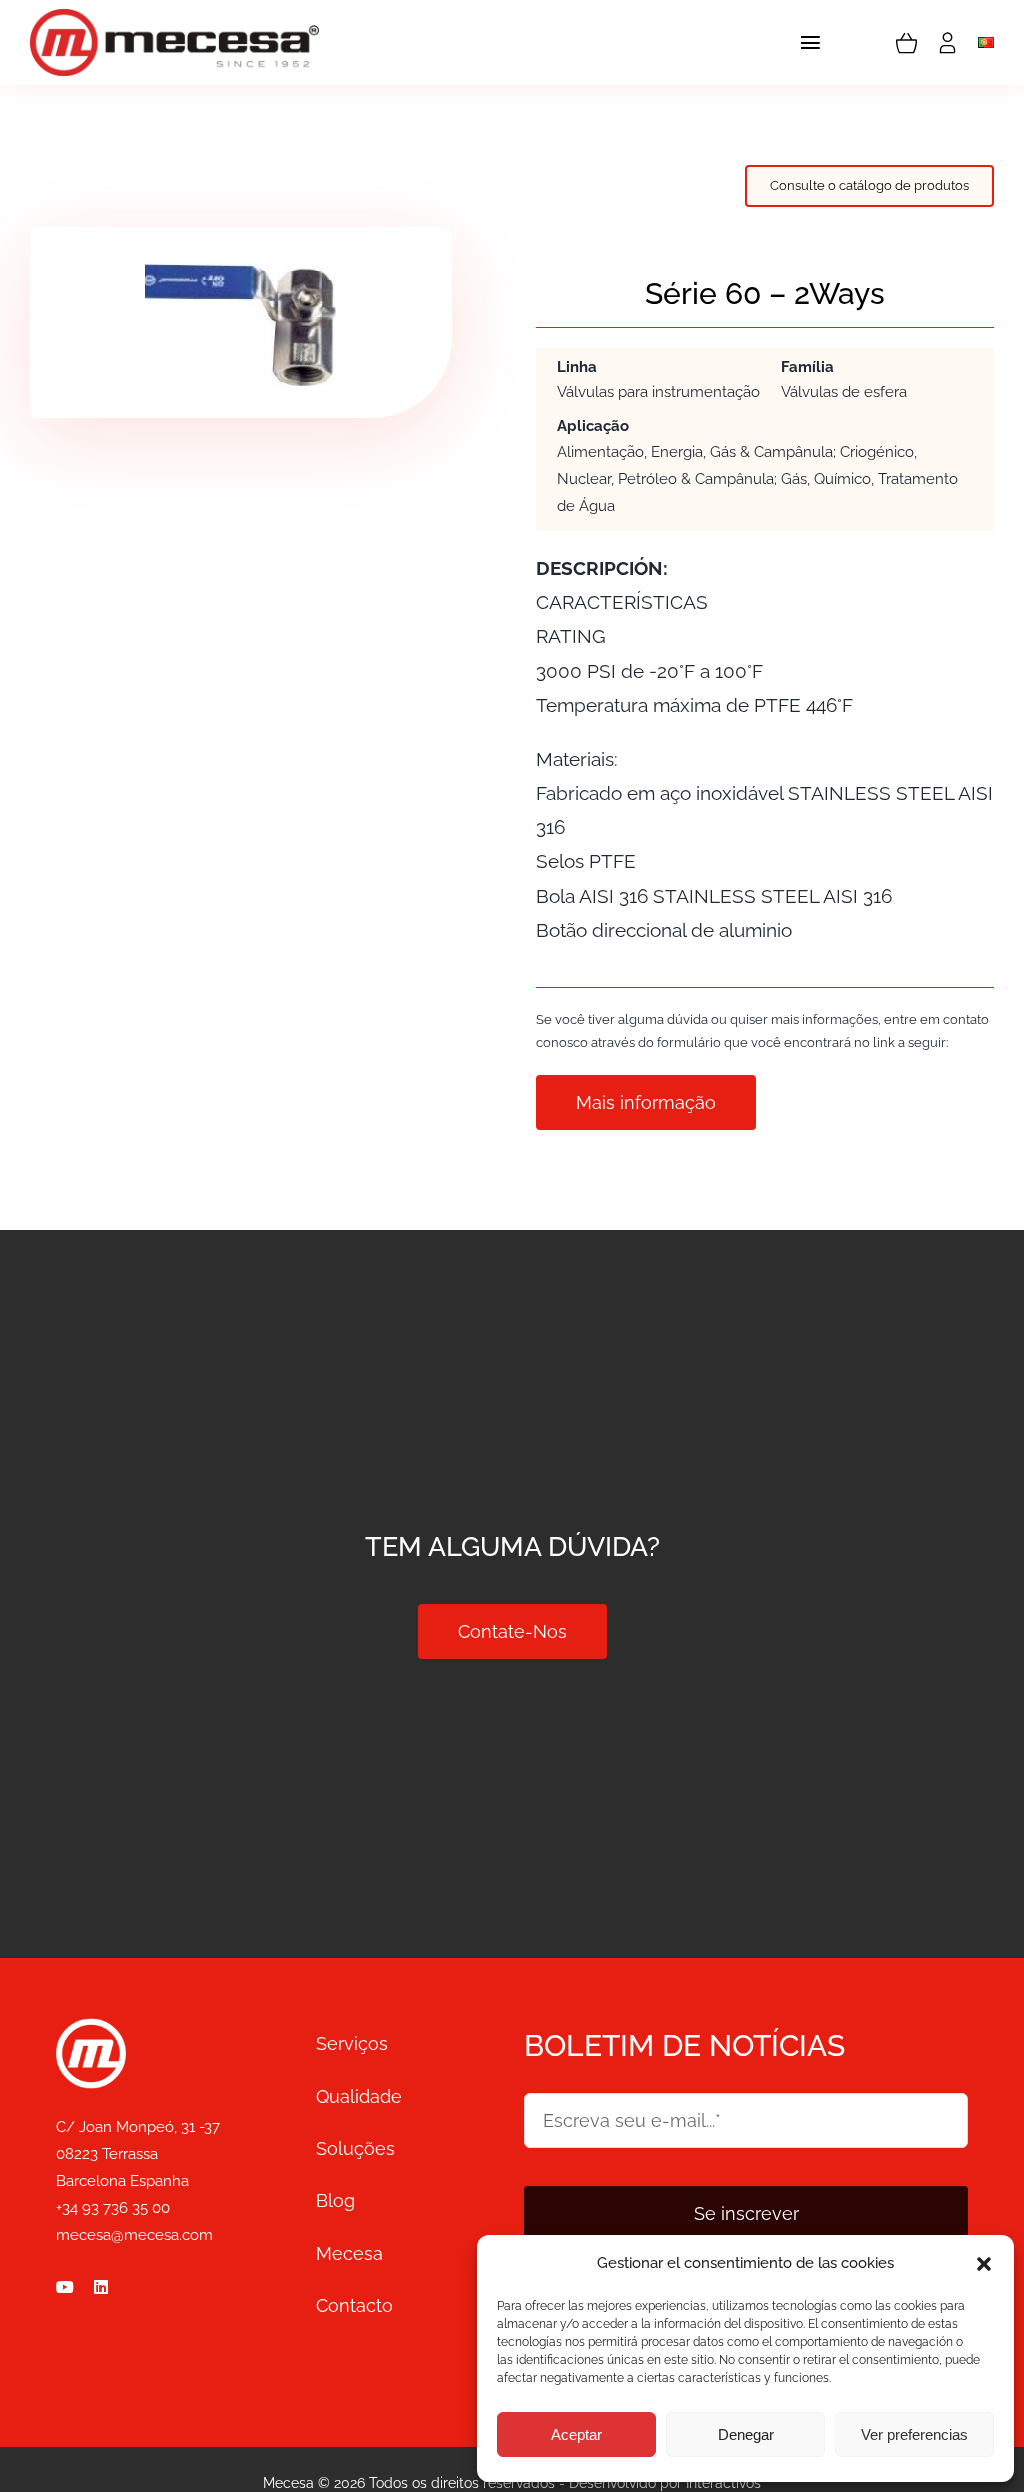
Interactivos (723, 2483)
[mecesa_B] (91, 2027)
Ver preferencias (914, 2434)
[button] (984, 2264)
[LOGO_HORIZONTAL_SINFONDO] (174, 18)
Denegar (746, 2434)
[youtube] (65, 2287)
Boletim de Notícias (684, 2045)
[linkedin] (101, 2287)
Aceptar (576, 2434)
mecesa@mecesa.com (134, 2235)
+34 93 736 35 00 (113, 2208)
